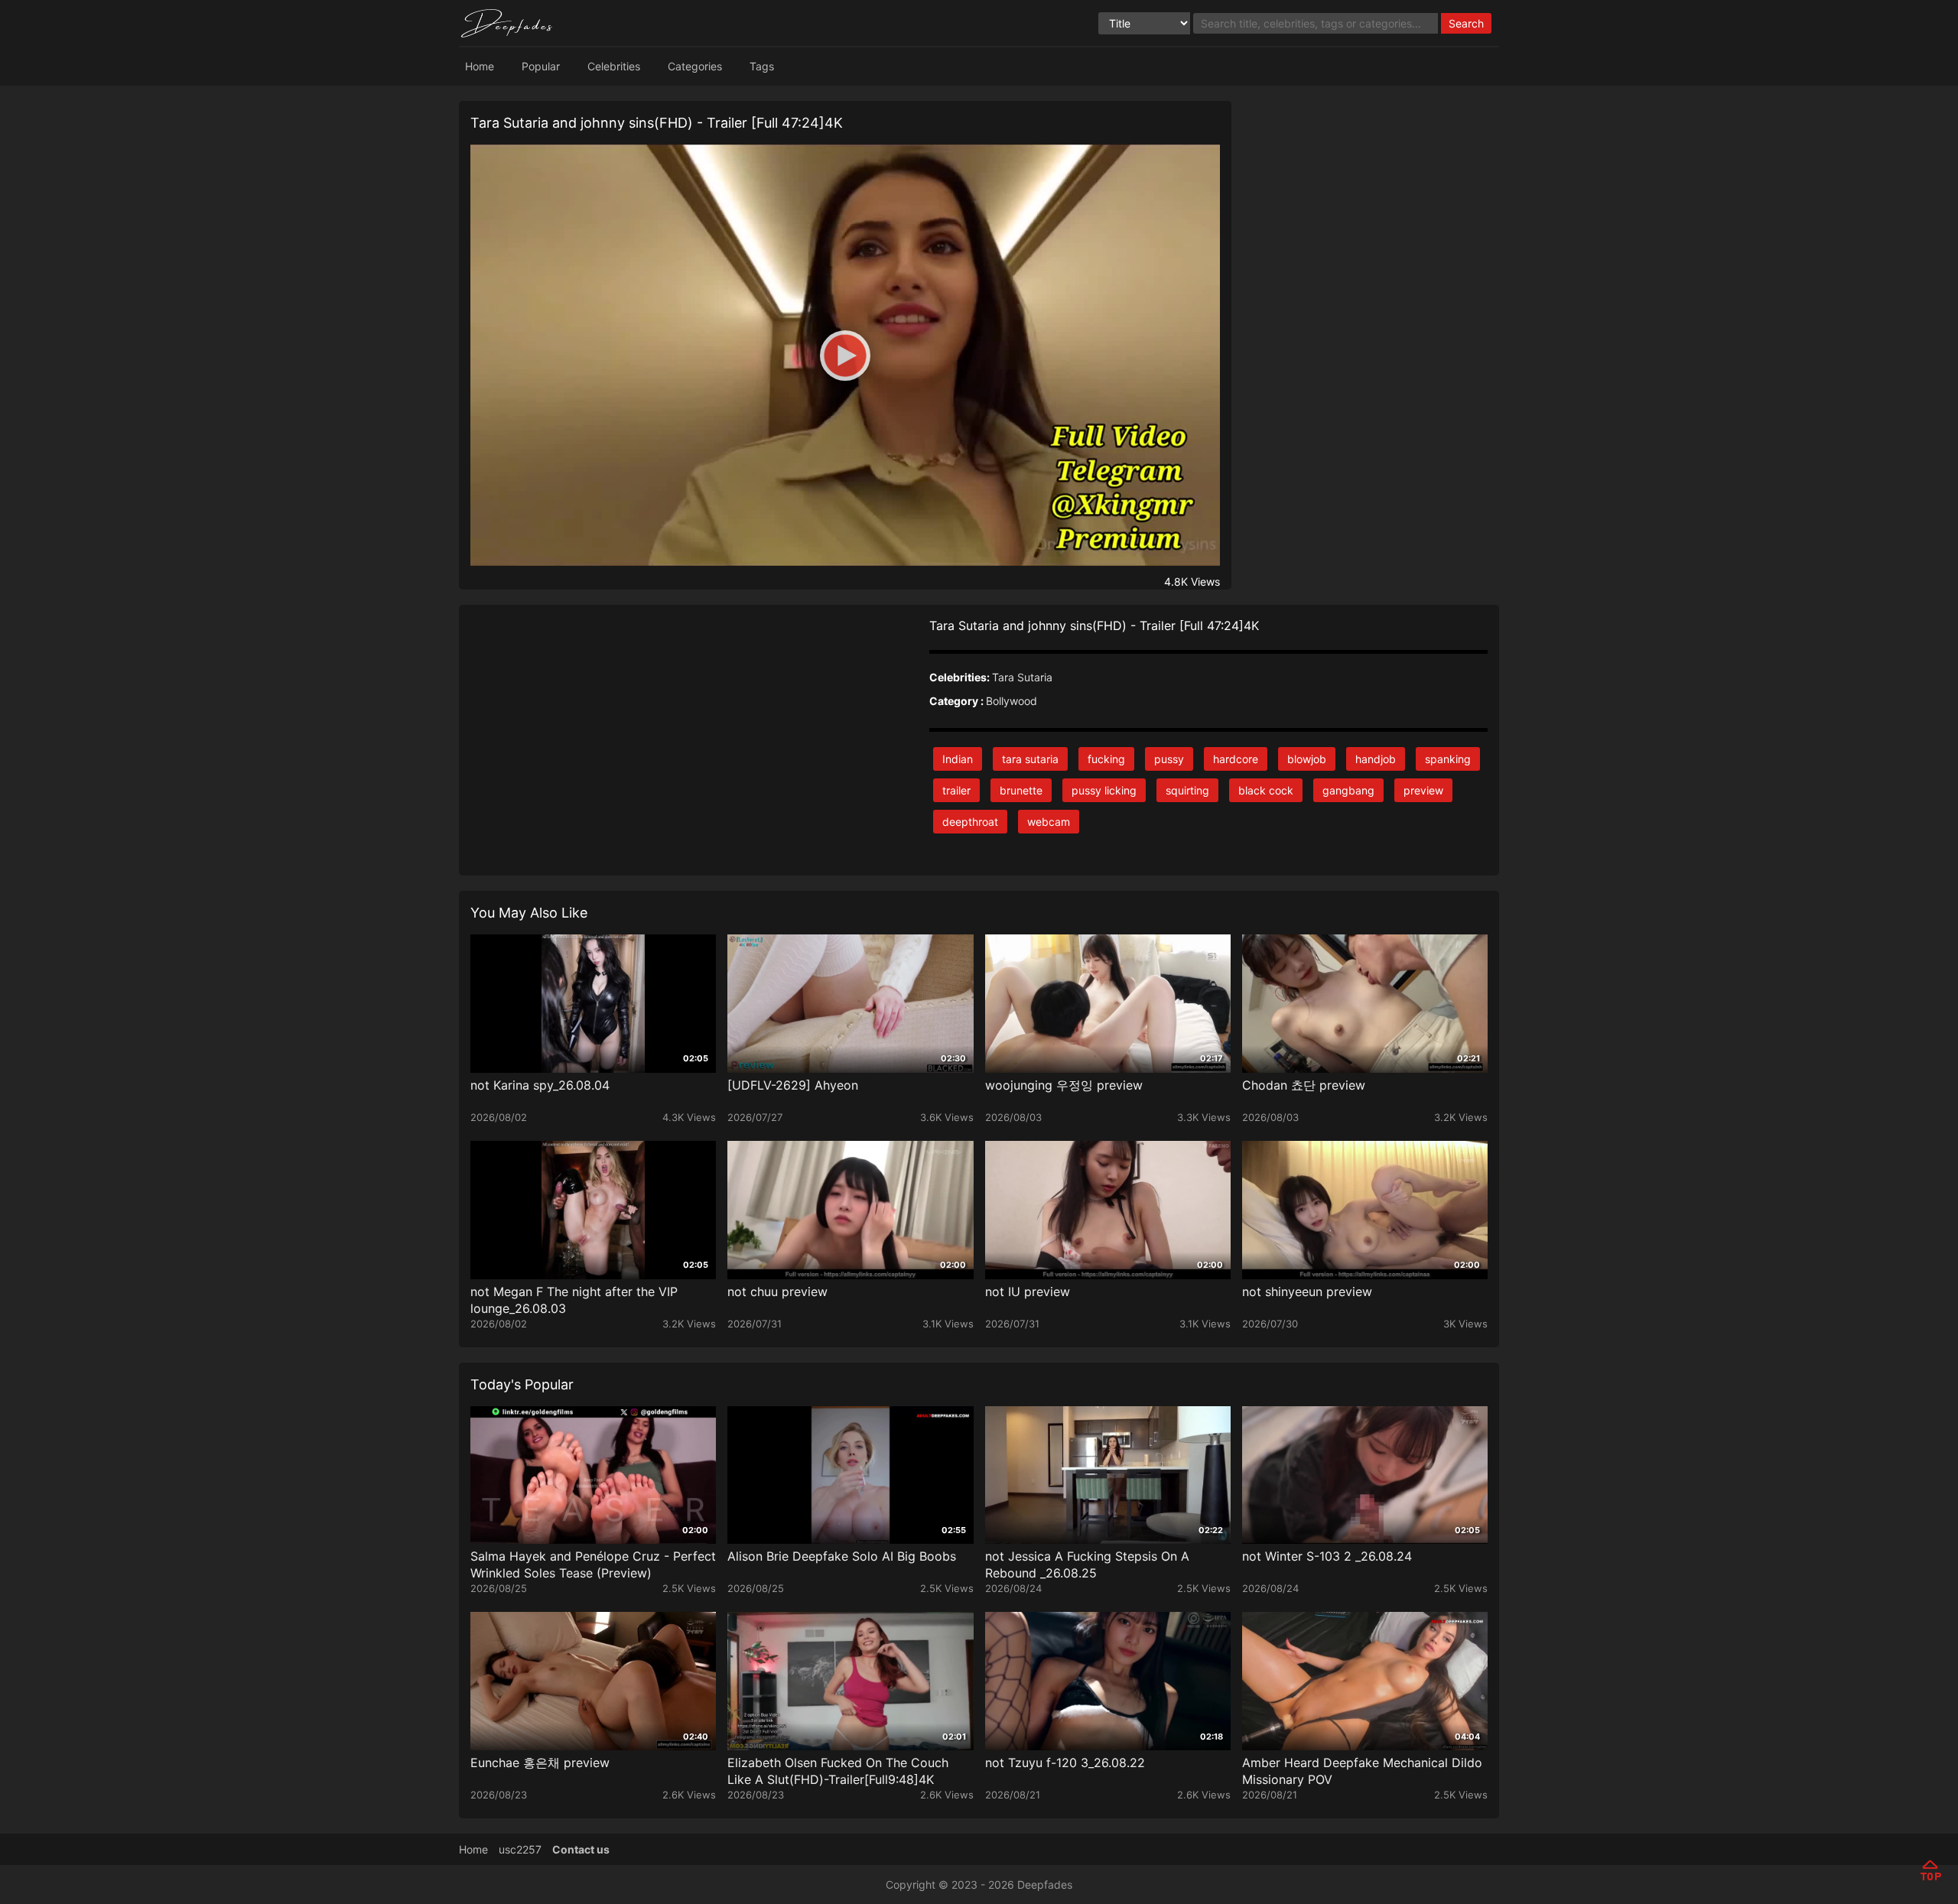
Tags (762, 66)
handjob (1376, 759)
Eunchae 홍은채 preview (540, 1763)
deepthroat (970, 822)
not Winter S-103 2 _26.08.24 (1327, 1556)
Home (480, 66)
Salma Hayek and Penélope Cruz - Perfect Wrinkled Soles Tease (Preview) (593, 1564)
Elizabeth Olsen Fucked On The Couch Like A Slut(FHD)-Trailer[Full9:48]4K (838, 1771)
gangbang (1348, 790)
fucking (1106, 759)
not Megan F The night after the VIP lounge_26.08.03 (574, 1300)
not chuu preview (777, 1292)
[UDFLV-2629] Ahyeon (793, 1085)
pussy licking (1104, 790)
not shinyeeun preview (1307, 1292)
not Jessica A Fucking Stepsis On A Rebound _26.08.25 (1087, 1564)
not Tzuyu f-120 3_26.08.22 (1065, 1763)
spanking (1448, 759)
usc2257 (520, 1849)
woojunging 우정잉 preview (1064, 1085)
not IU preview (1028, 1292)
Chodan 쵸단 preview (1304, 1085)
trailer (956, 790)
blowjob (1307, 759)
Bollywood (1012, 701)
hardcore (1236, 759)
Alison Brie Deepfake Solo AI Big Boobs (842, 1556)
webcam (1049, 822)
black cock (1266, 790)
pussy (1169, 759)
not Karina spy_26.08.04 (540, 1085)
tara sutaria (1030, 759)
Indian (958, 759)
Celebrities (614, 66)
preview (1423, 790)
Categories (695, 66)
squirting (1187, 790)
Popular (541, 66)
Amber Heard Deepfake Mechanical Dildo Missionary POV (1362, 1771)
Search (1466, 23)
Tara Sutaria (1022, 677)
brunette (1021, 790)
